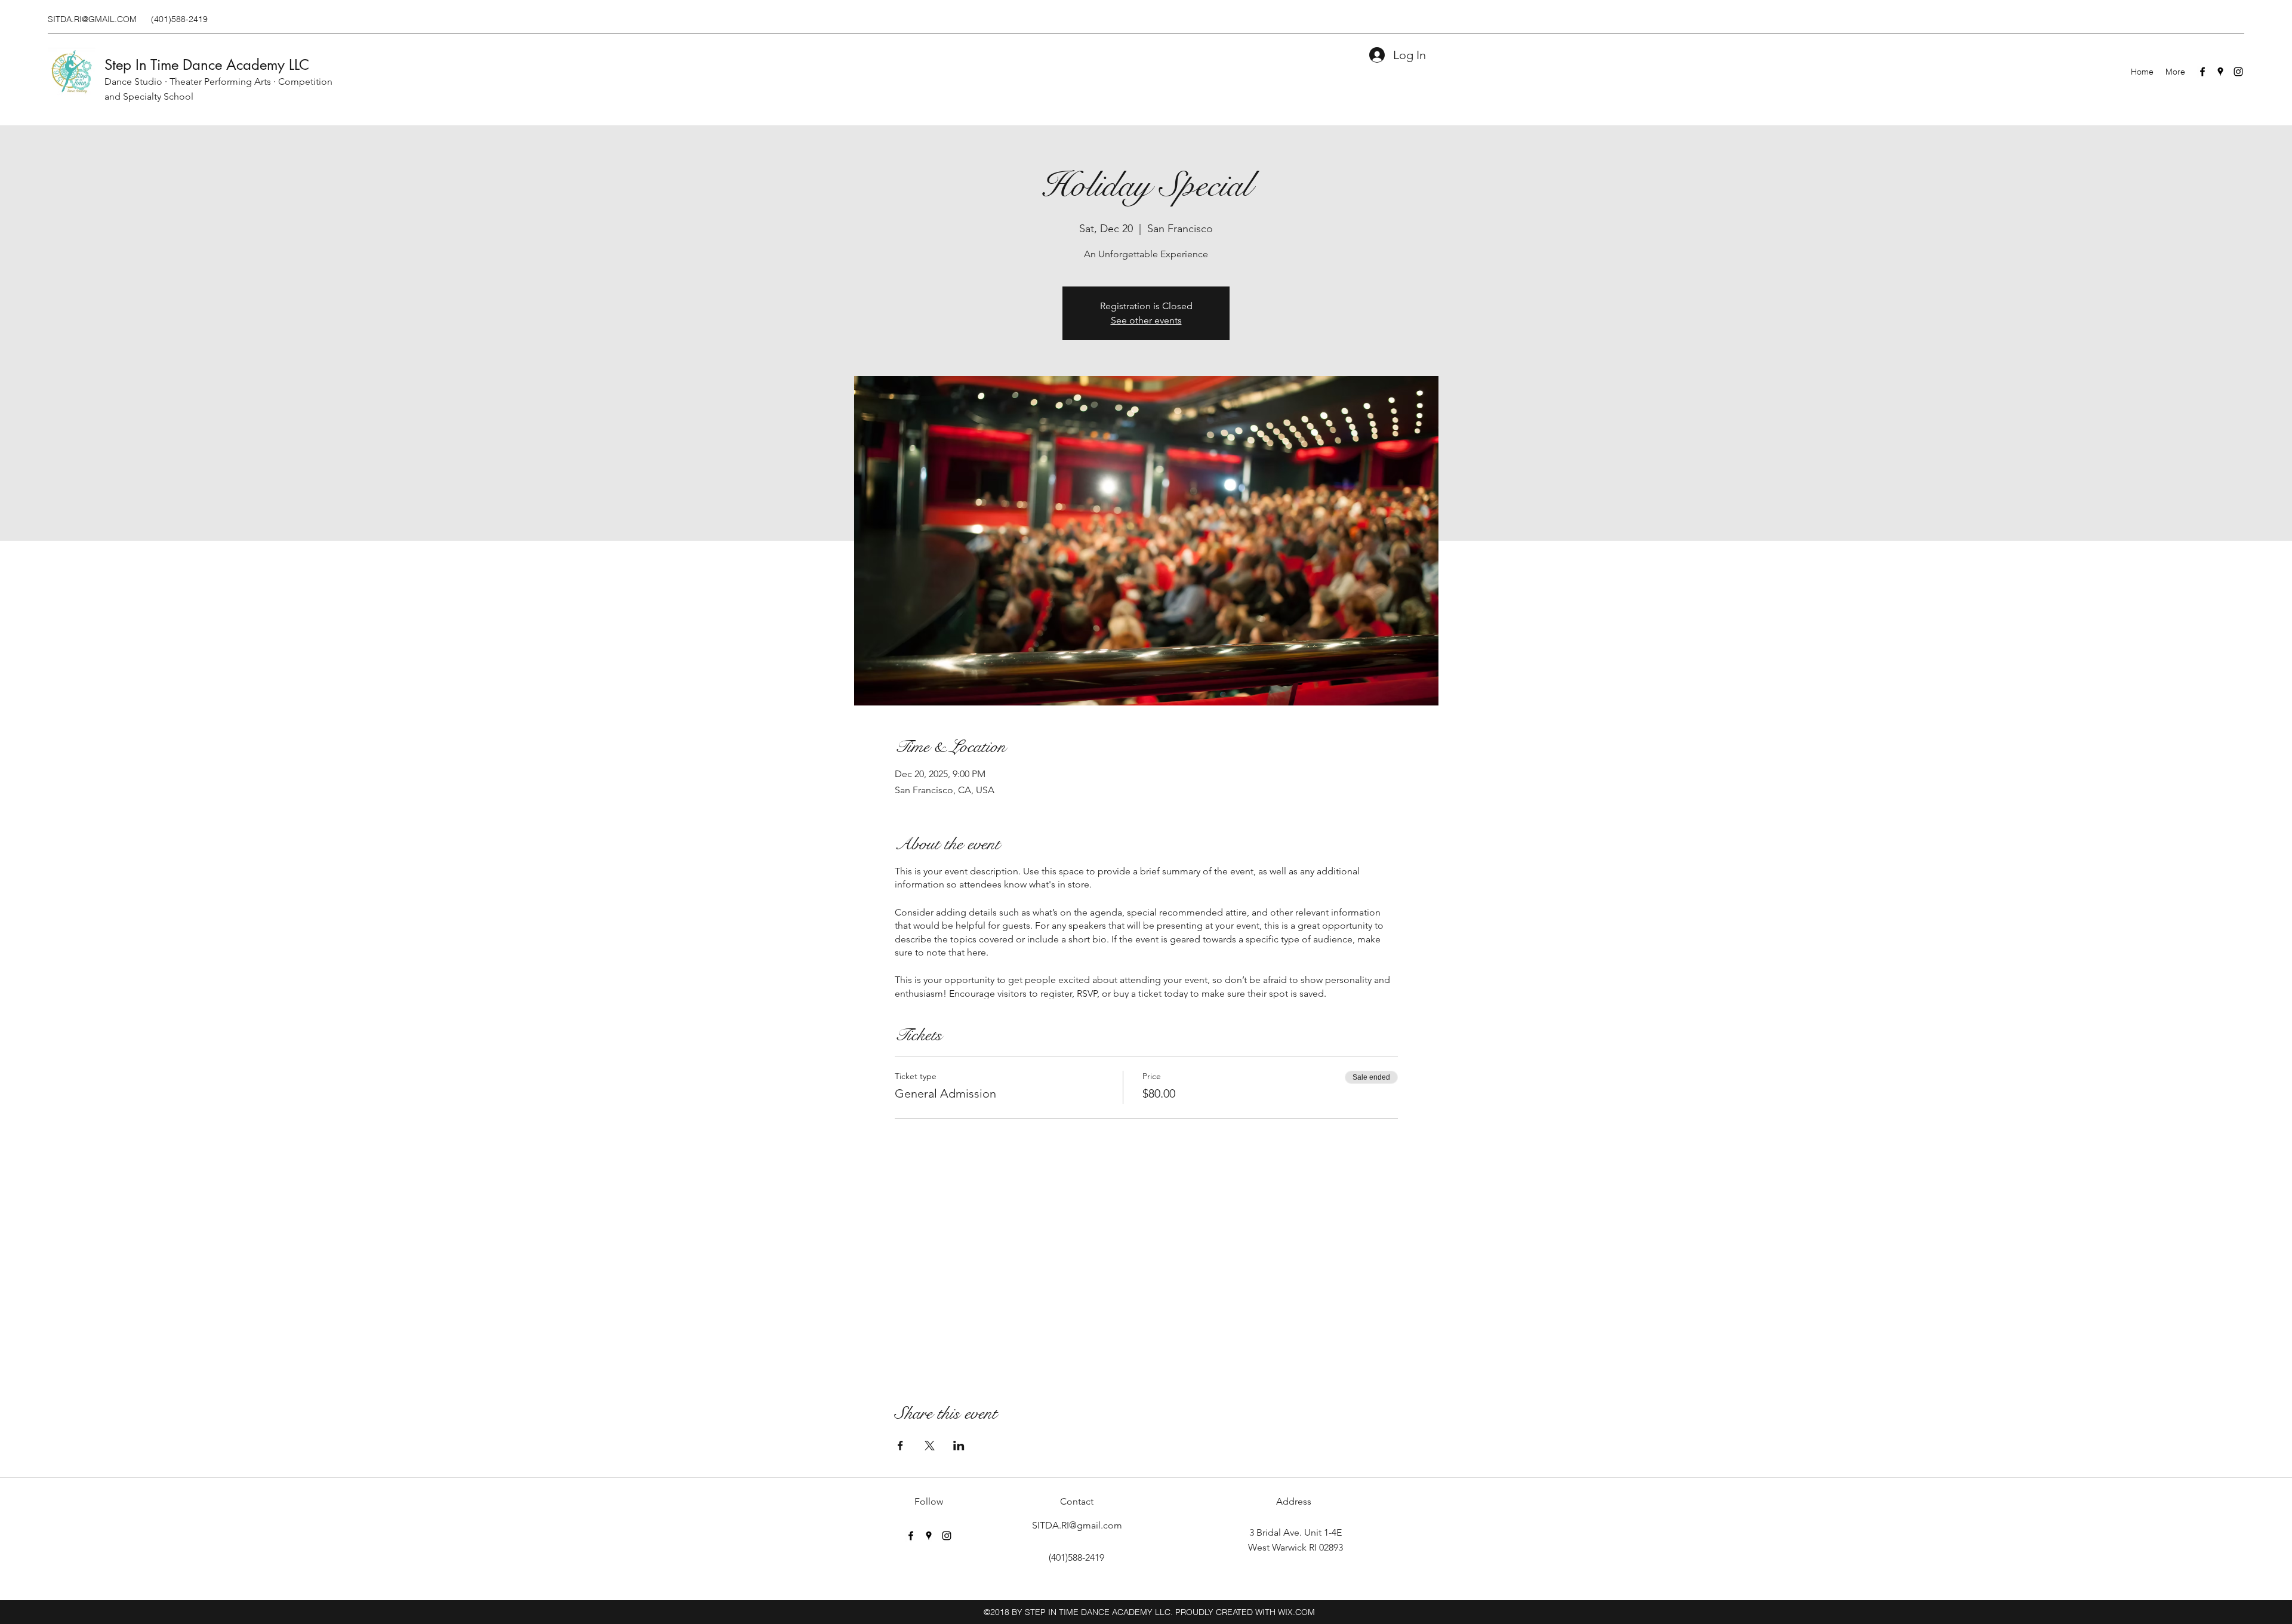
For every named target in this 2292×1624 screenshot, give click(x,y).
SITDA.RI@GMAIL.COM (92, 19)
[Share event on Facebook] (900, 1446)
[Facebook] (2202, 72)
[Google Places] (2220, 72)
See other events (1146, 320)
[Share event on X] (930, 1446)
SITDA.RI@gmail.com (1077, 1525)
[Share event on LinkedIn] (959, 1446)
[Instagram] (2238, 72)
